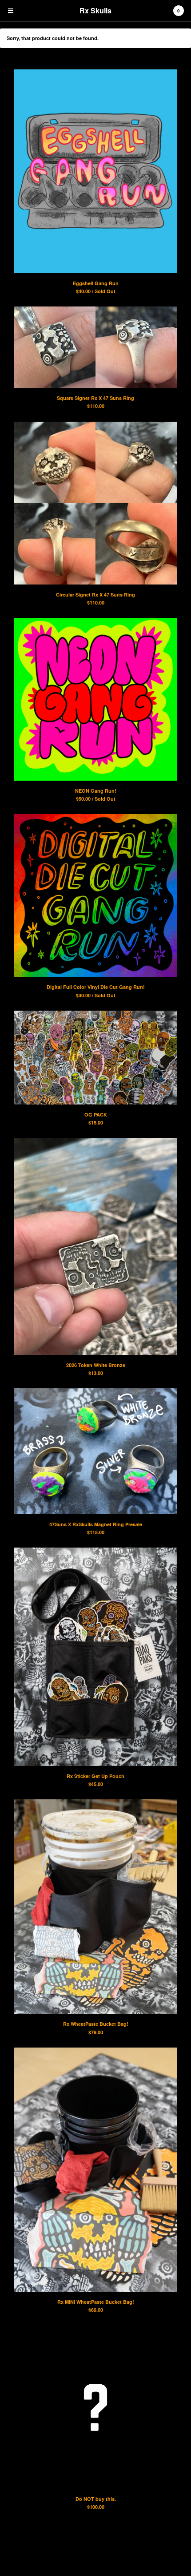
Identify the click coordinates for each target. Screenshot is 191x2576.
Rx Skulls (95, 10)
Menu (11, 11)
